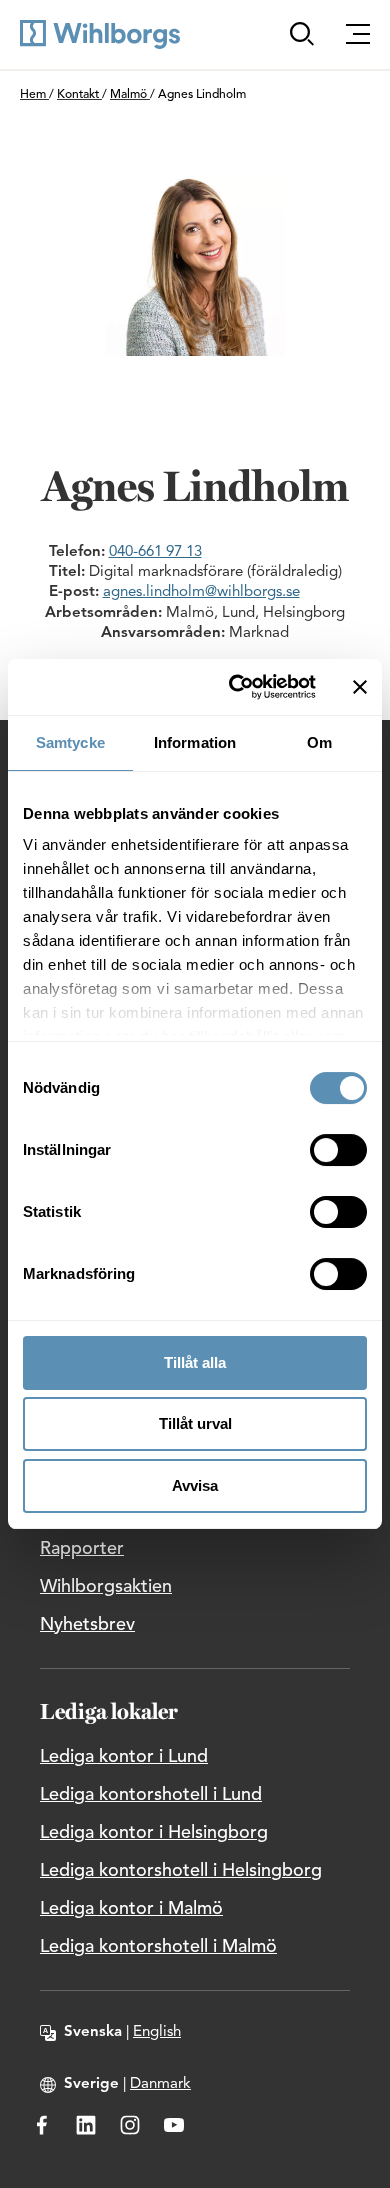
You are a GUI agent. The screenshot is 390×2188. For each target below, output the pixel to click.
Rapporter (82, 1549)
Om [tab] (319, 742)
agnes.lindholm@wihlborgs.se (201, 592)
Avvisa (195, 1485)
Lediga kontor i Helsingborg (154, 1833)
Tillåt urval (195, 1423)
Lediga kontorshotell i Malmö (158, 1947)
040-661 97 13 (155, 552)
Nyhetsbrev (87, 1625)
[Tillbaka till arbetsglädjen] (100, 34)
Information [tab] (195, 742)
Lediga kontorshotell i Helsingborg (181, 1871)
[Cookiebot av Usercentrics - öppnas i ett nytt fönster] (236, 687)
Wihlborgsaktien (106, 1587)
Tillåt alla (195, 1362)
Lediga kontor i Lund (124, 1757)
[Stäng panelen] (360, 687)
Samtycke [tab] (70, 742)
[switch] (338, 1150)
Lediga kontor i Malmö (131, 1909)
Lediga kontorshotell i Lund (151, 1795)
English (157, 2032)
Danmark (160, 2084)
